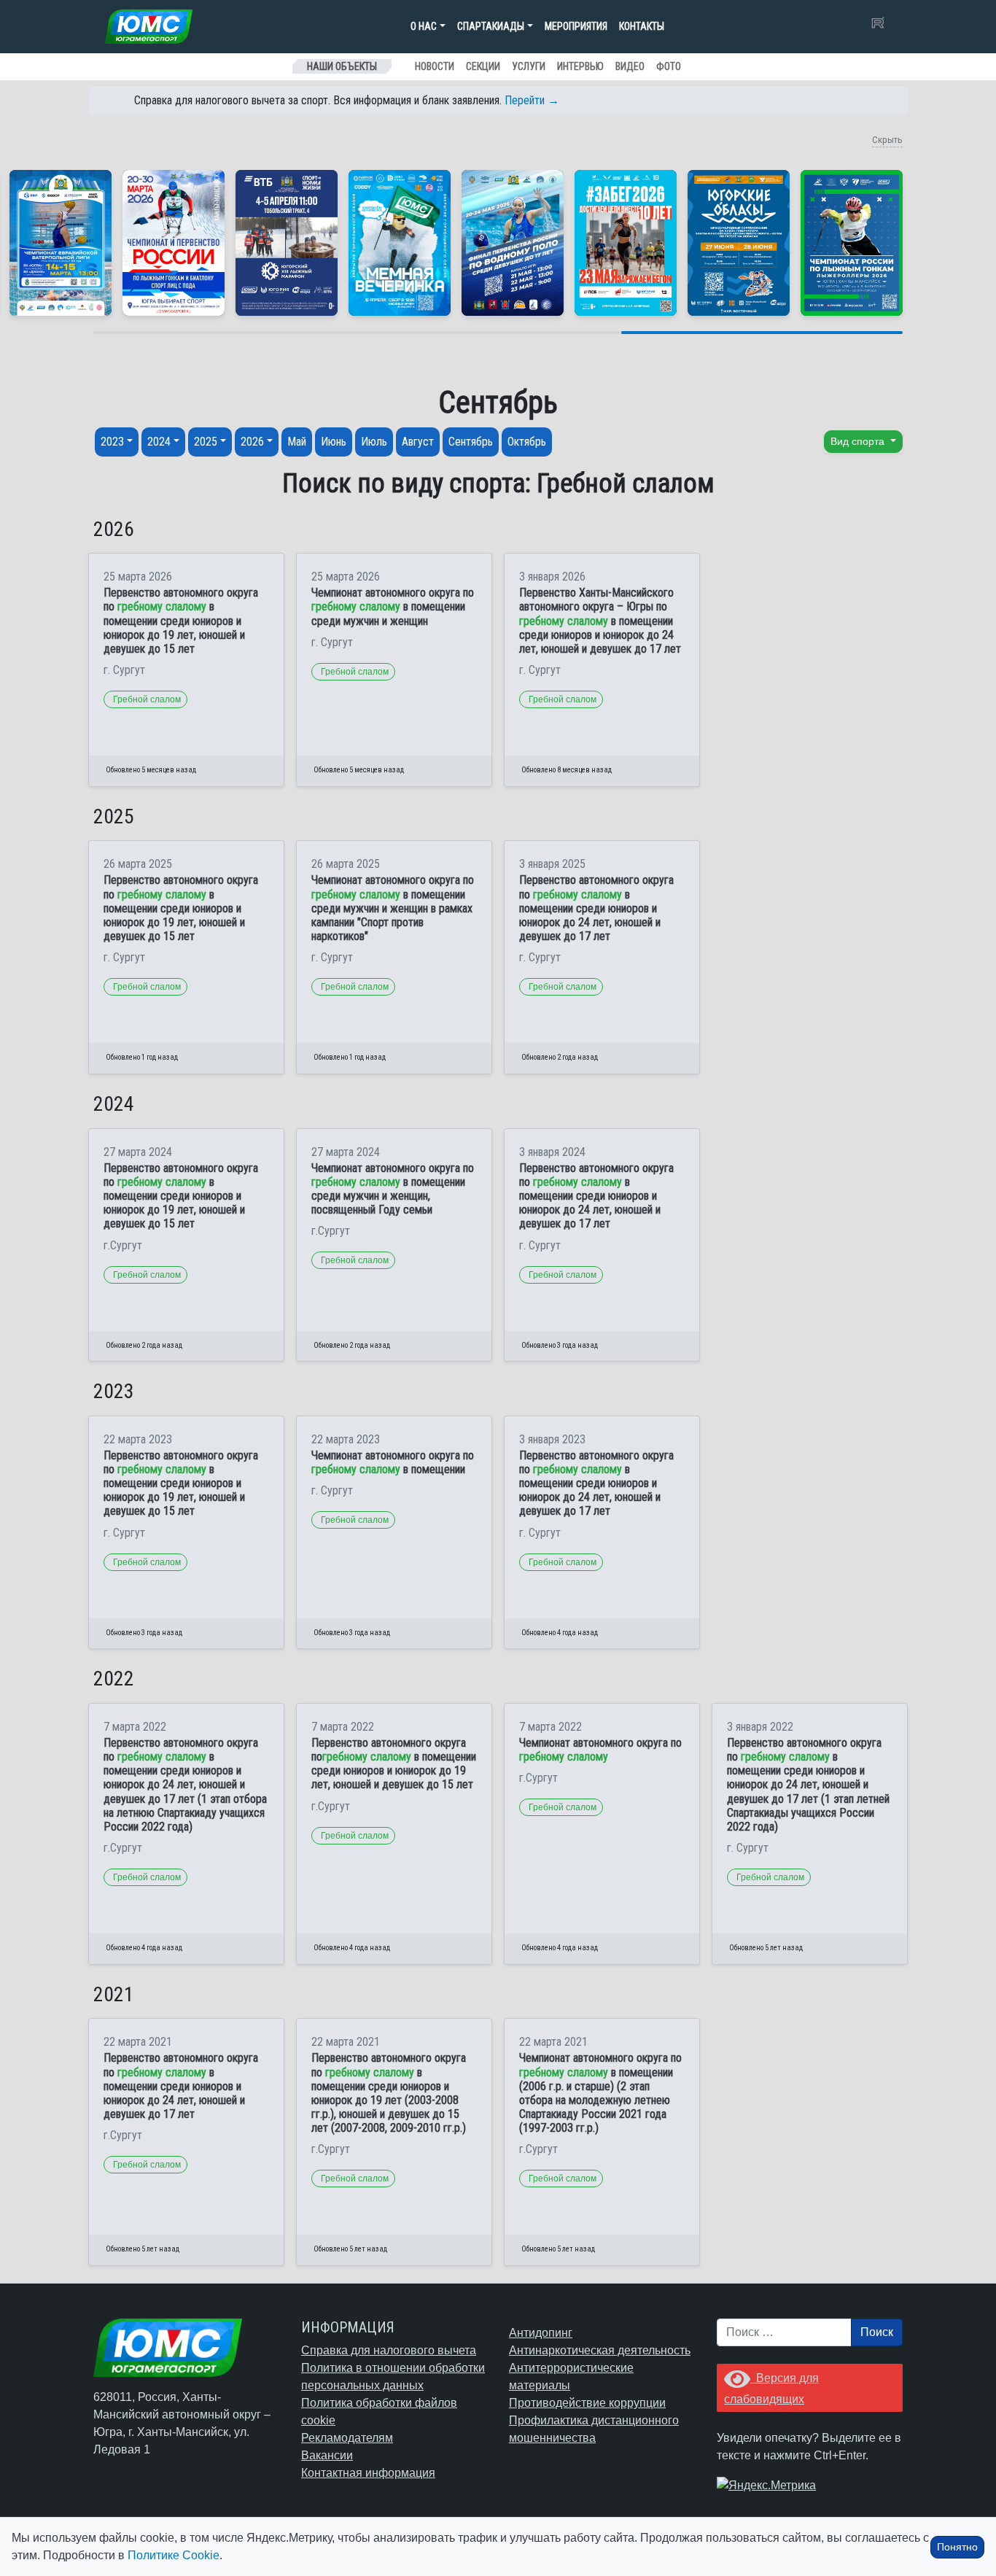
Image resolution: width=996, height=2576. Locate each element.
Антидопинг (541, 2333)
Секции (483, 66)
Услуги (529, 66)
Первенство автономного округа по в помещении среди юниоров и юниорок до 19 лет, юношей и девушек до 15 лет (181, 621)
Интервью (580, 66)
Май (297, 442)
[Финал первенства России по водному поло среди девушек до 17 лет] (513, 243)
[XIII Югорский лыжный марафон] (287, 243)
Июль (374, 442)
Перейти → (532, 100)
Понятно (957, 2547)
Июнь (334, 442)
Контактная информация (368, 2473)
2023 (112, 442)
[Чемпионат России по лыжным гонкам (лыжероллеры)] (852, 243)
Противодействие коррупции (587, 2403)
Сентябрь (471, 442)
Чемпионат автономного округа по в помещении (393, 1462)
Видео (630, 66)
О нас (424, 26)
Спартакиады (491, 26)
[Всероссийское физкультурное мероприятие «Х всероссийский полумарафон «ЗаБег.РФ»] (626, 243)
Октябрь (527, 442)
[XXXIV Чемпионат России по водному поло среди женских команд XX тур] (61, 243)
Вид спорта (859, 441)
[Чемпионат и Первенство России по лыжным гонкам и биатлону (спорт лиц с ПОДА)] (174, 243)
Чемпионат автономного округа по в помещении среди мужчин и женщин (393, 606)
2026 (252, 442)
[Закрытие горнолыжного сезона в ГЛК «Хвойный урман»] (400, 243)
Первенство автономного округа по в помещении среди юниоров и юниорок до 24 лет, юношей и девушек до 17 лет (596, 908)
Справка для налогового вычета (389, 2350)
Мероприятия (576, 26)
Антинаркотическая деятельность (600, 2350)
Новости (435, 66)
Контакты (642, 26)
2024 (159, 442)
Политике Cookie (174, 2555)
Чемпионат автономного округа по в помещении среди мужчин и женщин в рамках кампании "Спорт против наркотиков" (393, 908)
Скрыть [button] (887, 140)
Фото (669, 66)
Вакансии (327, 2455)
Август (418, 442)
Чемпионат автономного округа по (600, 1750)
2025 (206, 442)
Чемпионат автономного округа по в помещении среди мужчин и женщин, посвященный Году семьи (393, 1189)
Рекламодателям (347, 2438)
